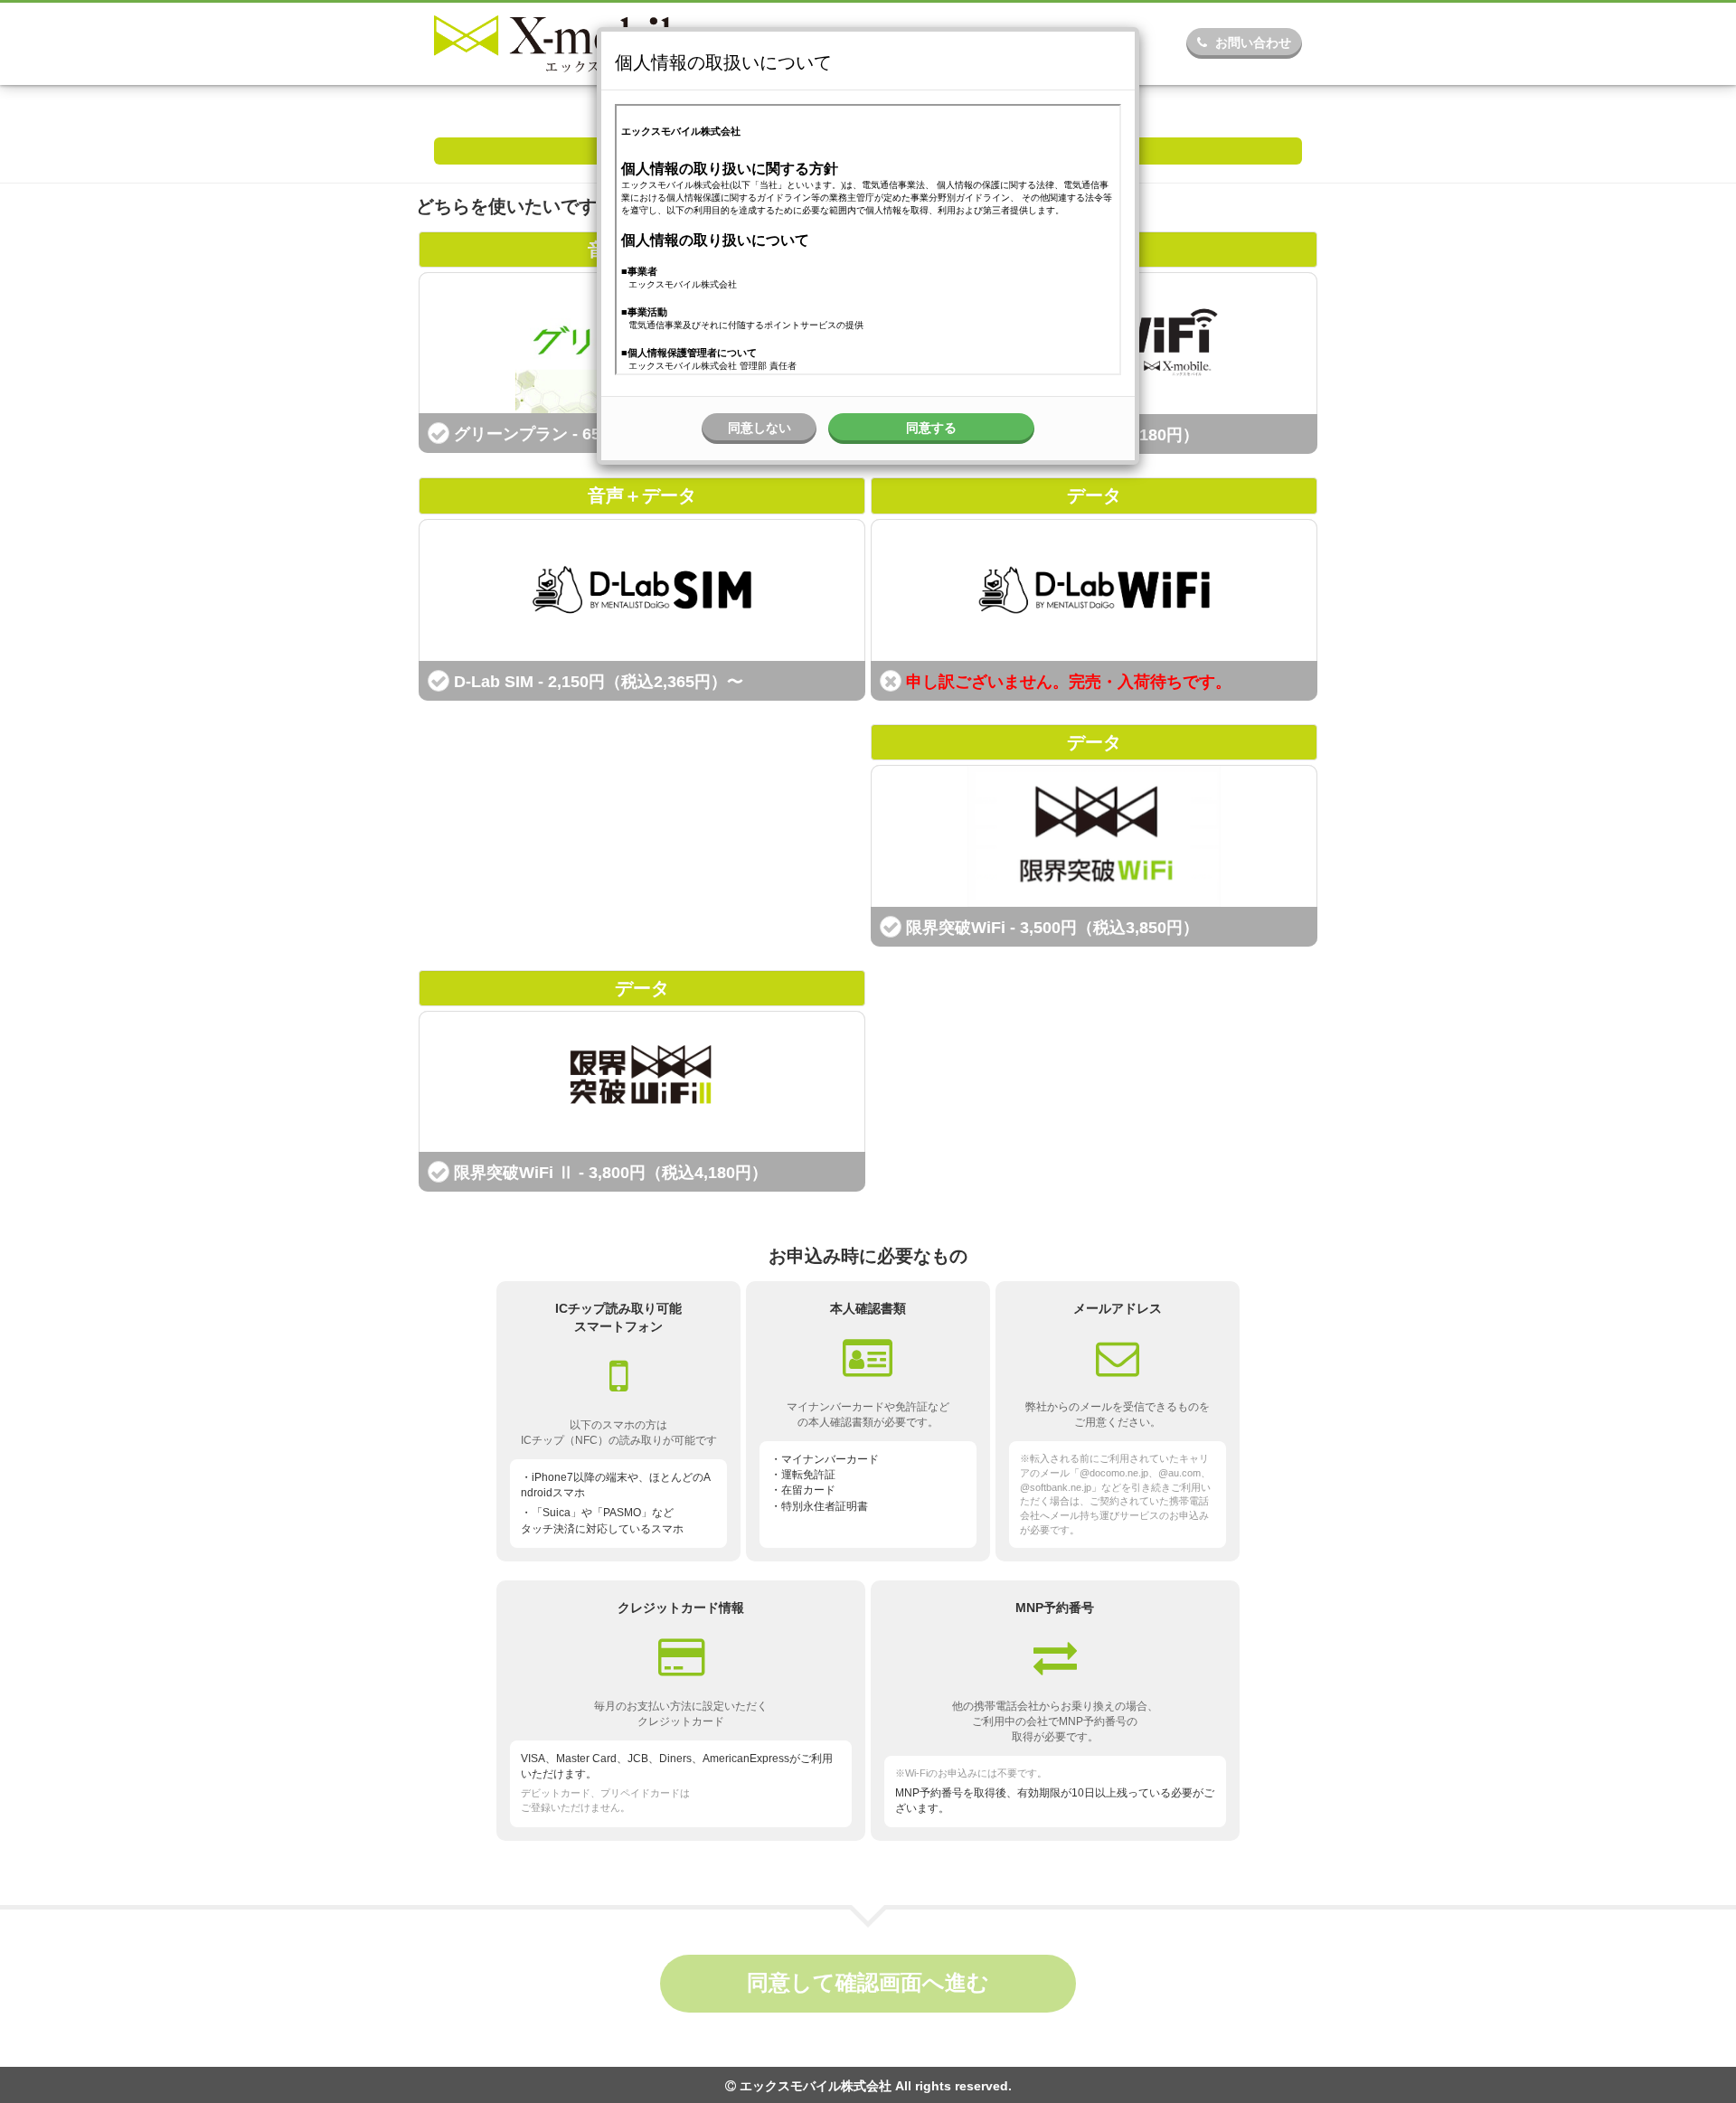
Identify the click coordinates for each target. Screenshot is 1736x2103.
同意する (931, 428)
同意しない (759, 428)
